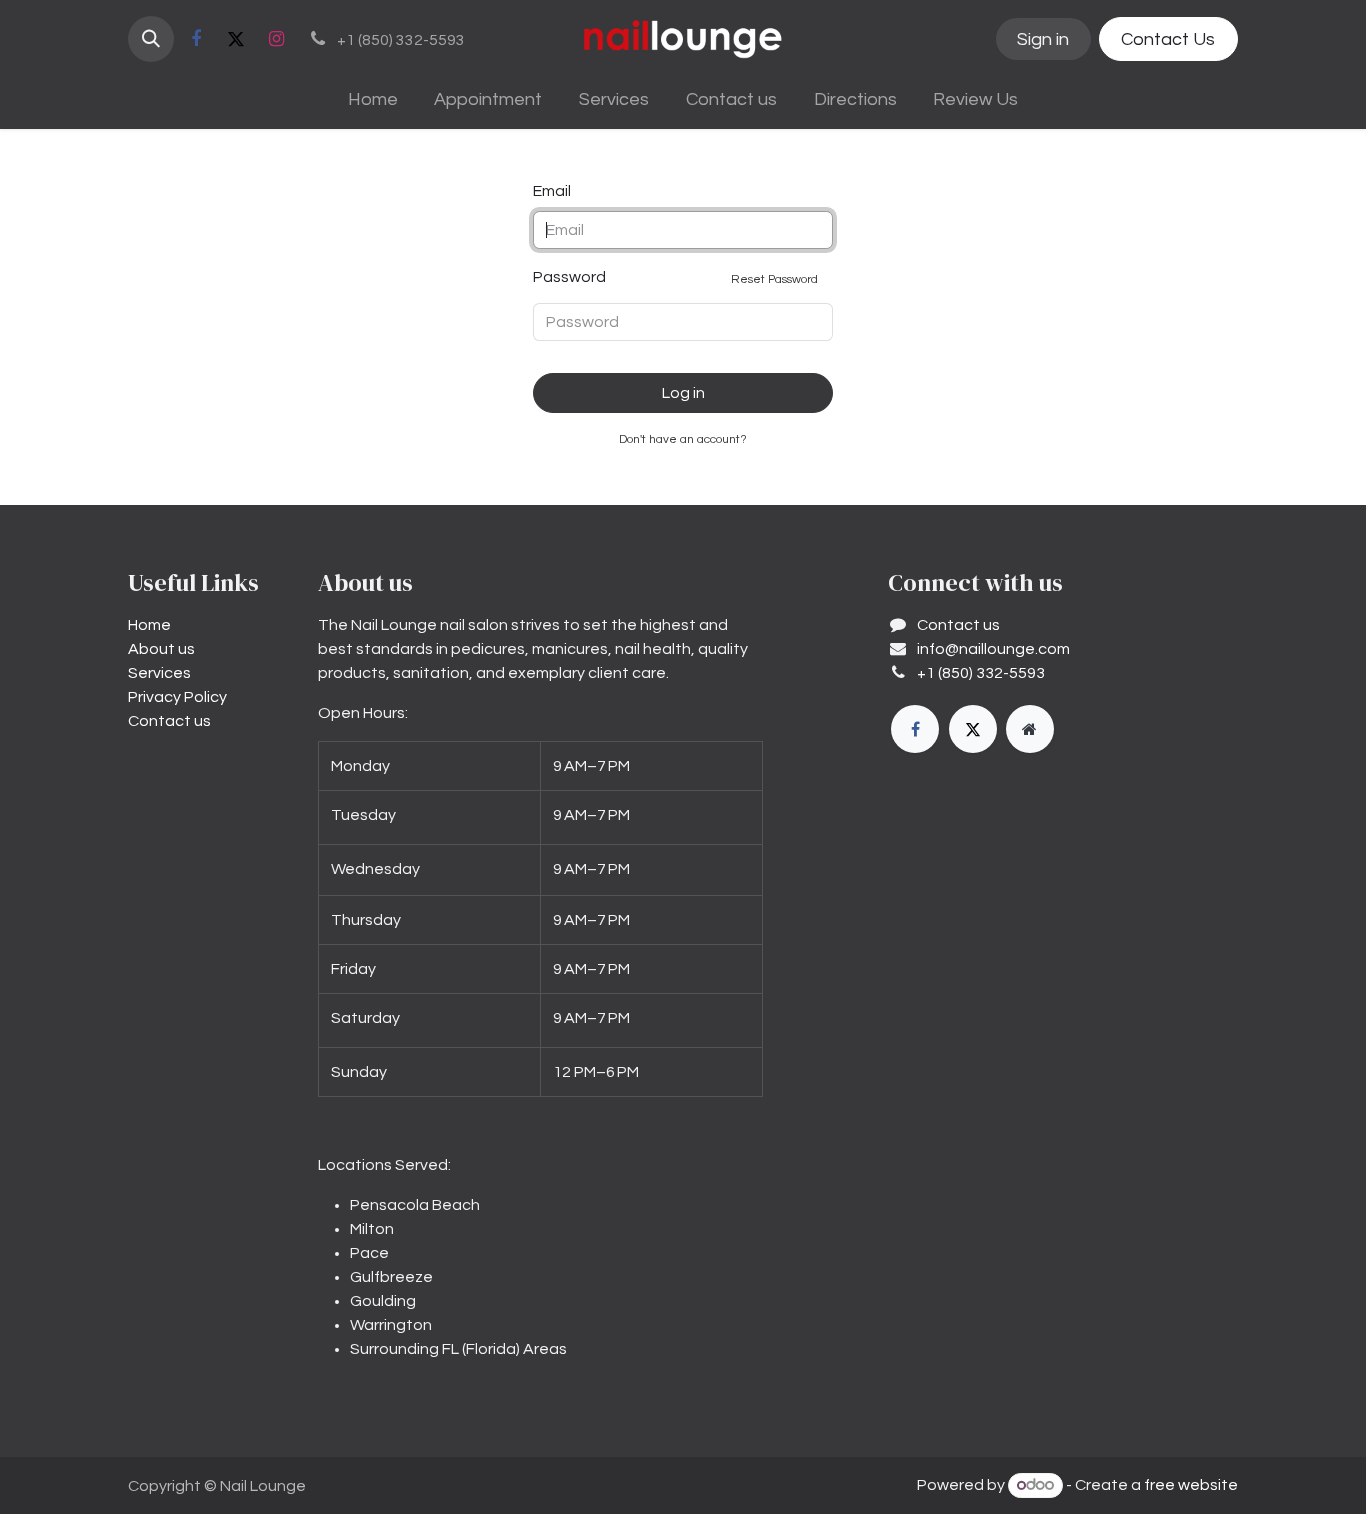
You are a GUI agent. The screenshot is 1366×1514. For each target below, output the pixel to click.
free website (1191, 1485)
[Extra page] (1030, 729)
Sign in (1043, 39)
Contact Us (1168, 39)
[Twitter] (236, 39)
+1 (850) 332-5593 (981, 673)
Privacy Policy (177, 697)
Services (159, 673)
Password (675, 277)
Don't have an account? (683, 439)
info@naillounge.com (993, 649)
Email (552, 191)
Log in (683, 393)
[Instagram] (276, 39)
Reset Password (774, 279)
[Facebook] (196, 39)
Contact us (169, 721)
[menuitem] (372, 99)
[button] (151, 39)
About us (161, 649)
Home (149, 625)
